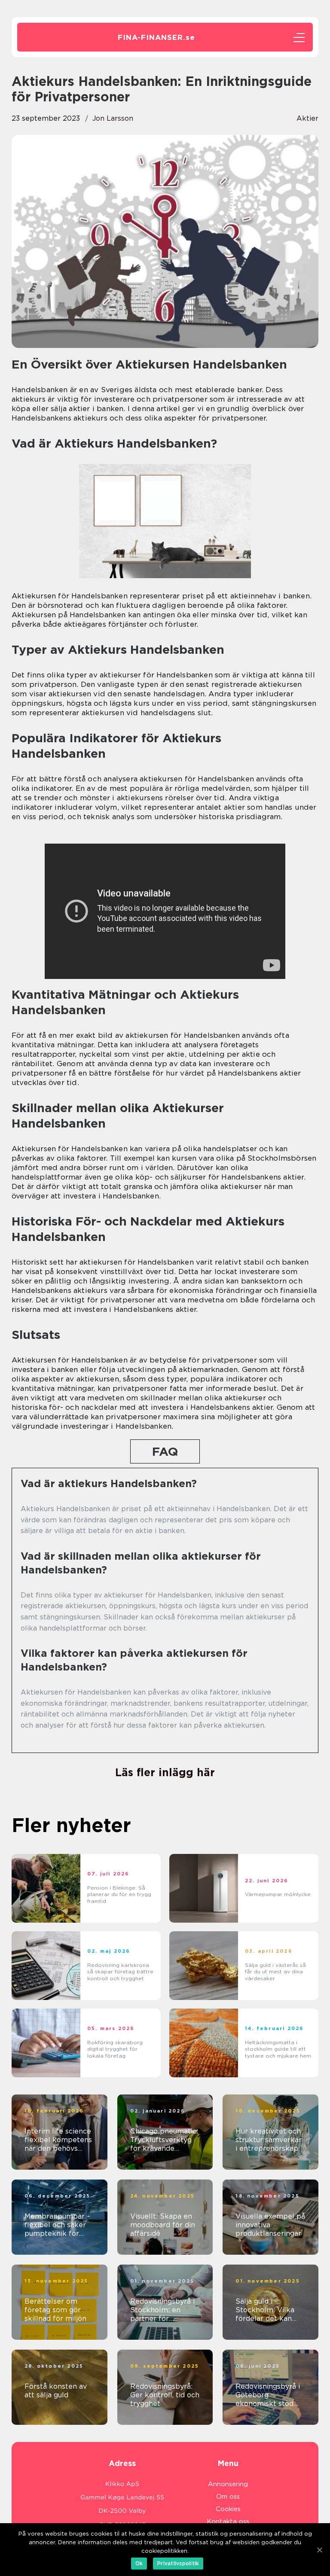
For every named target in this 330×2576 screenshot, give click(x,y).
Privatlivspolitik (178, 2563)
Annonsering (228, 2484)
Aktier (307, 118)
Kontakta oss (228, 2521)
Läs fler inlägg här (165, 1772)
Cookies (228, 2509)
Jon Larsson (113, 118)
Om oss (228, 2497)
